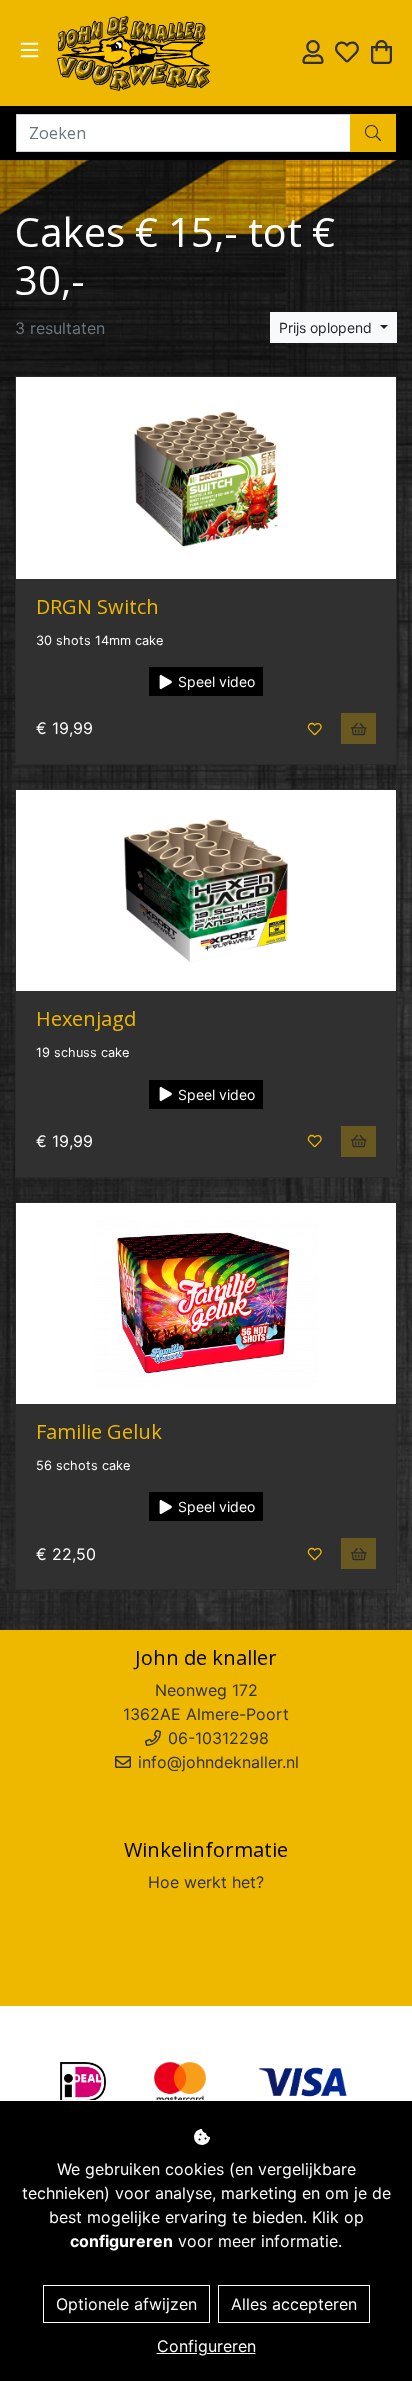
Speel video (214, 681)
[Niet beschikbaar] (359, 728)
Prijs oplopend (327, 327)
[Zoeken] (373, 133)
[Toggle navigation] (29, 50)
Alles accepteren (294, 2304)
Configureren (206, 2346)
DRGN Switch (97, 606)
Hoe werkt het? (206, 1882)
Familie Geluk (99, 1431)
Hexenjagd (86, 1018)
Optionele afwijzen (126, 2304)
